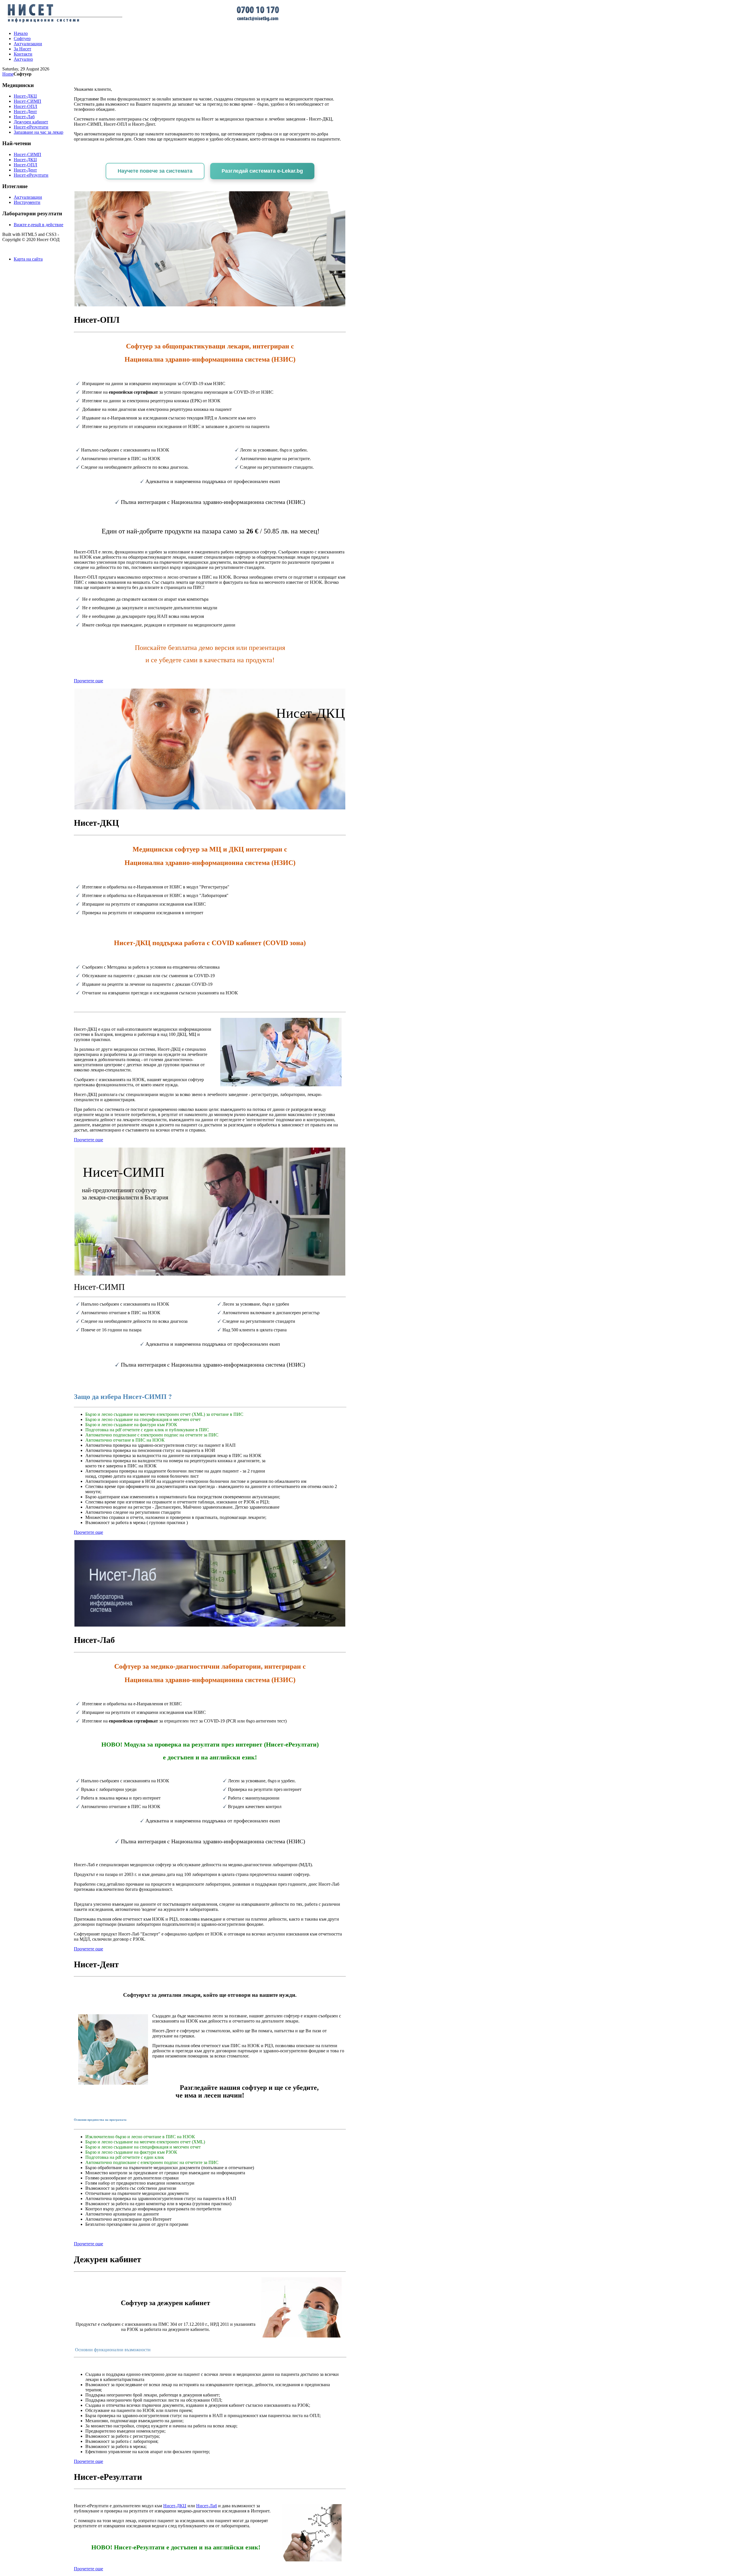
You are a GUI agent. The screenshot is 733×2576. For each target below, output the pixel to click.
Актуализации (28, 197)
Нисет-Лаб (207, 2506)
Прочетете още (88, 681)
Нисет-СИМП (27, 154)
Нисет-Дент (25, 170)
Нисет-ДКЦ (175, 2506)
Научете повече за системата (155, 171)
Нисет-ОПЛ (25, 165)
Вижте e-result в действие (39, 225)
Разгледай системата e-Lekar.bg (262, 171)
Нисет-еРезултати (31, 175)
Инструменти (27, 202)
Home (8, 74)
